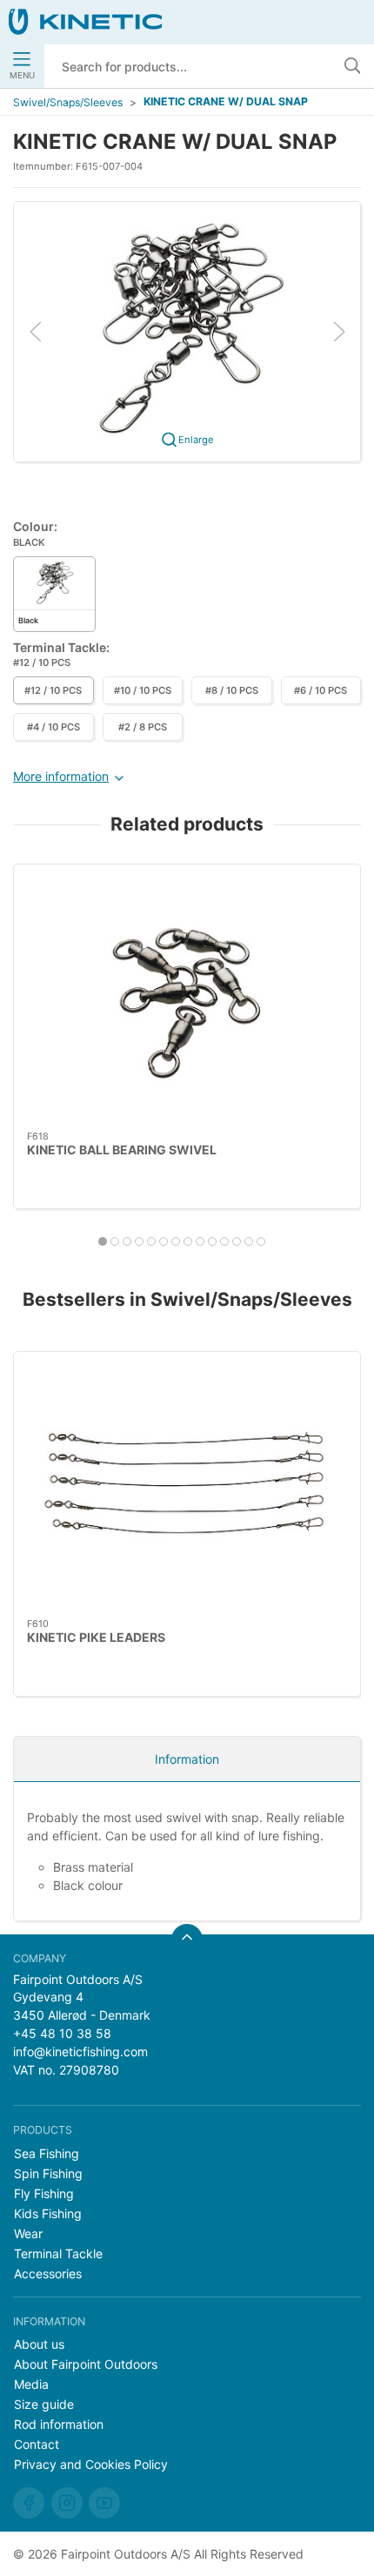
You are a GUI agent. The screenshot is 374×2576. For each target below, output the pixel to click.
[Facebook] (29, 2503)
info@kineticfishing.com (80, 2051)
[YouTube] (104, 2503)
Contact (37, 2444)
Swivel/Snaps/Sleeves (68, 102)
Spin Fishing (48, 2173)
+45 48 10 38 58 (62, 2033)
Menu (22, 75)
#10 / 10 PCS (143, 690)
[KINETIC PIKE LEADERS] (187, 1485)
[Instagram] (67, 2503)
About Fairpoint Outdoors (86, 2364)
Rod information (59, 2424)
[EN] (85, 22)
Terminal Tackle (58, 2253)
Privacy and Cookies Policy (91, 2464)
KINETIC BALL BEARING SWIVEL (122, 1150)
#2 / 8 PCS (143, 727)
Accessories (48, 2273)
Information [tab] (187, 1759)
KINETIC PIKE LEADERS (96, 1637)
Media (31, 2384)
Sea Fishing (47, 2153)
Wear (28, 2233)
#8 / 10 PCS (232, 690)
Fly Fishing (44, 2193)
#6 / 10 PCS (321, 690)
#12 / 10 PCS (53, 690)
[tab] (103, 1241)
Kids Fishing (48, 2213)
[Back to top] (187, 1940)
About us (39, 2344)
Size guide (44, 2404)
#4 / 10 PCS (53, 727)
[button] (187, 330)
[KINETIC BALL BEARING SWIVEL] (187, 998)
